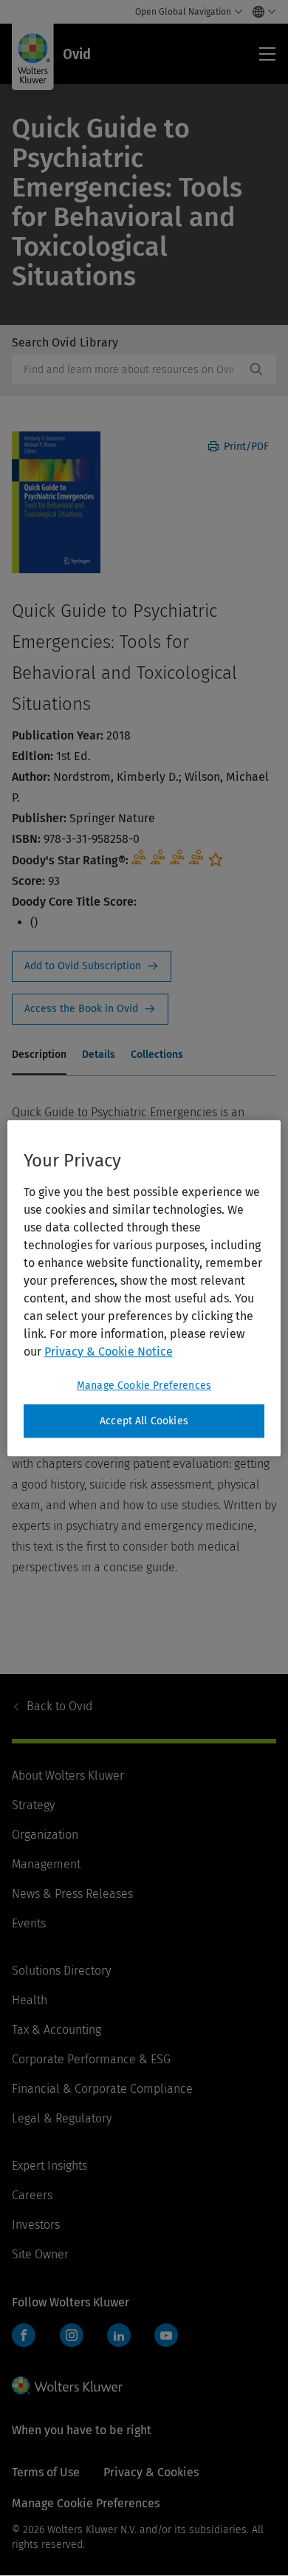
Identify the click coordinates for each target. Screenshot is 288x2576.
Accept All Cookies (144, 1421)
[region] (144, 1288)
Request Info (92, 966)
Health (30, 2000)
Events (29, 1923)
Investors (36, 2225)
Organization (45, 1835)
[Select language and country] (260, 12)
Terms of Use (46, 2472)
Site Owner (40, 2254)
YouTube (166, 2335)
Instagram (72, 2335)
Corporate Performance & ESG (91, 2059)
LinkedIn (119, 2335)
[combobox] (128, 369)
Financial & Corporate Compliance (102, 2089)
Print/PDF (245, 447)
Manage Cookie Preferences (144, 1386)
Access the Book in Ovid (90, 1009)
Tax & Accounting (56, 2030)
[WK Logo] (67, 2385)
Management (46, 1864)
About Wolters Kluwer (68, 1776)
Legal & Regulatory (62, 2118)
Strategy (33, 1805)
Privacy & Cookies (151, 2472)
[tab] (39, 1056)
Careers (32, 2195)
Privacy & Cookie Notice (109, 1352)
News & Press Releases (72, 1894)
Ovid (59, 1706)
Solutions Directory (61, 1971)
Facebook (24, 2335)
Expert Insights (49, 2166)
